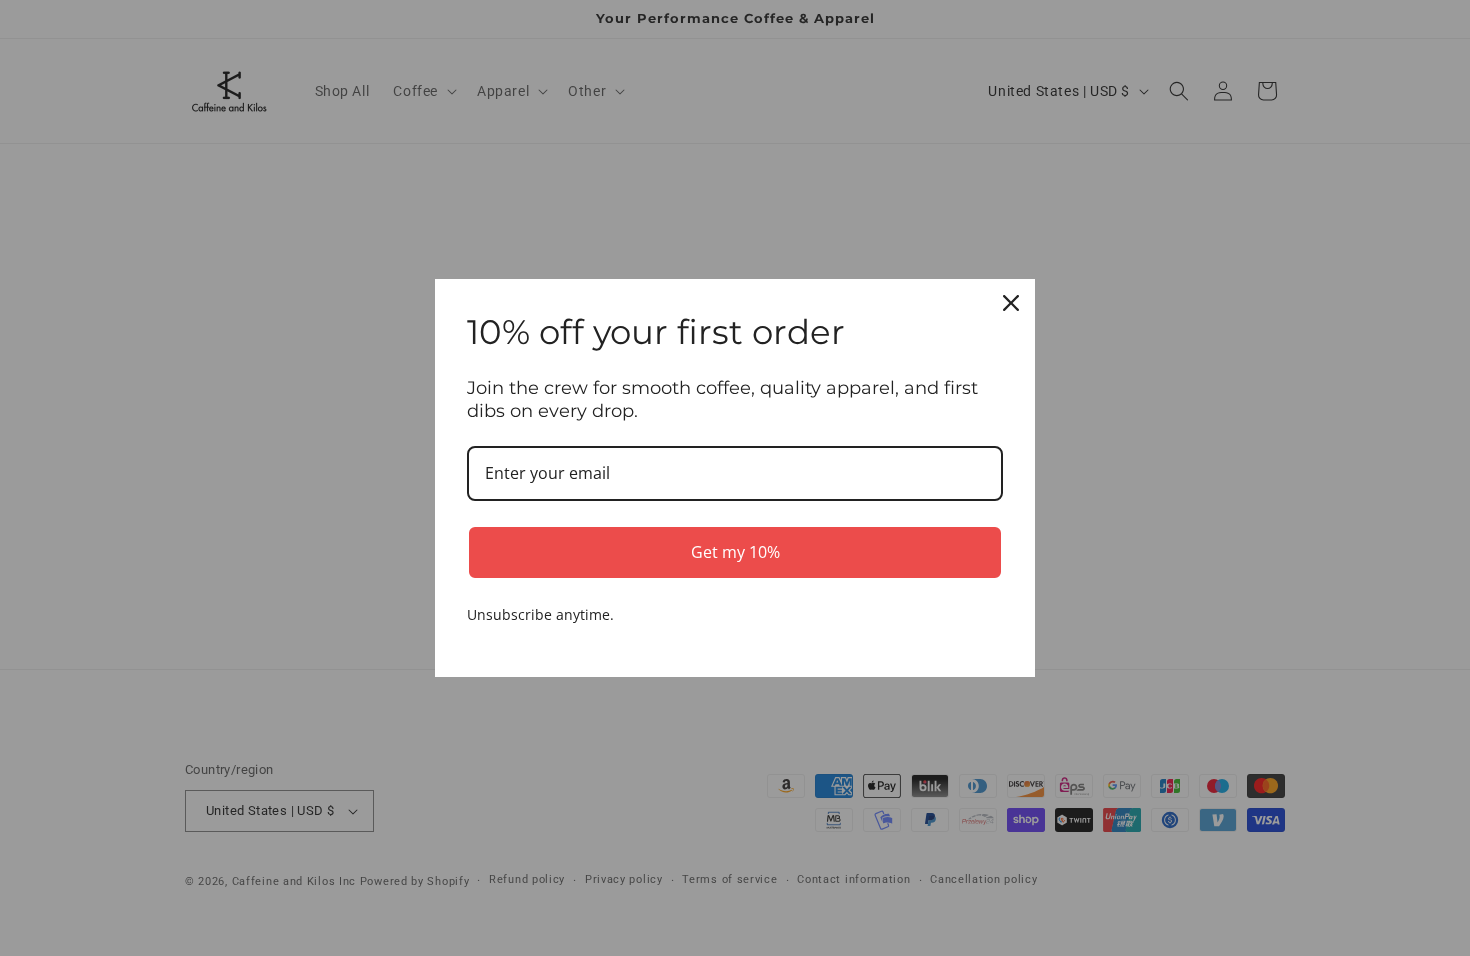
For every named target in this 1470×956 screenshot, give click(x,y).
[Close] (1011, 303)
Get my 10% (735, 552)
